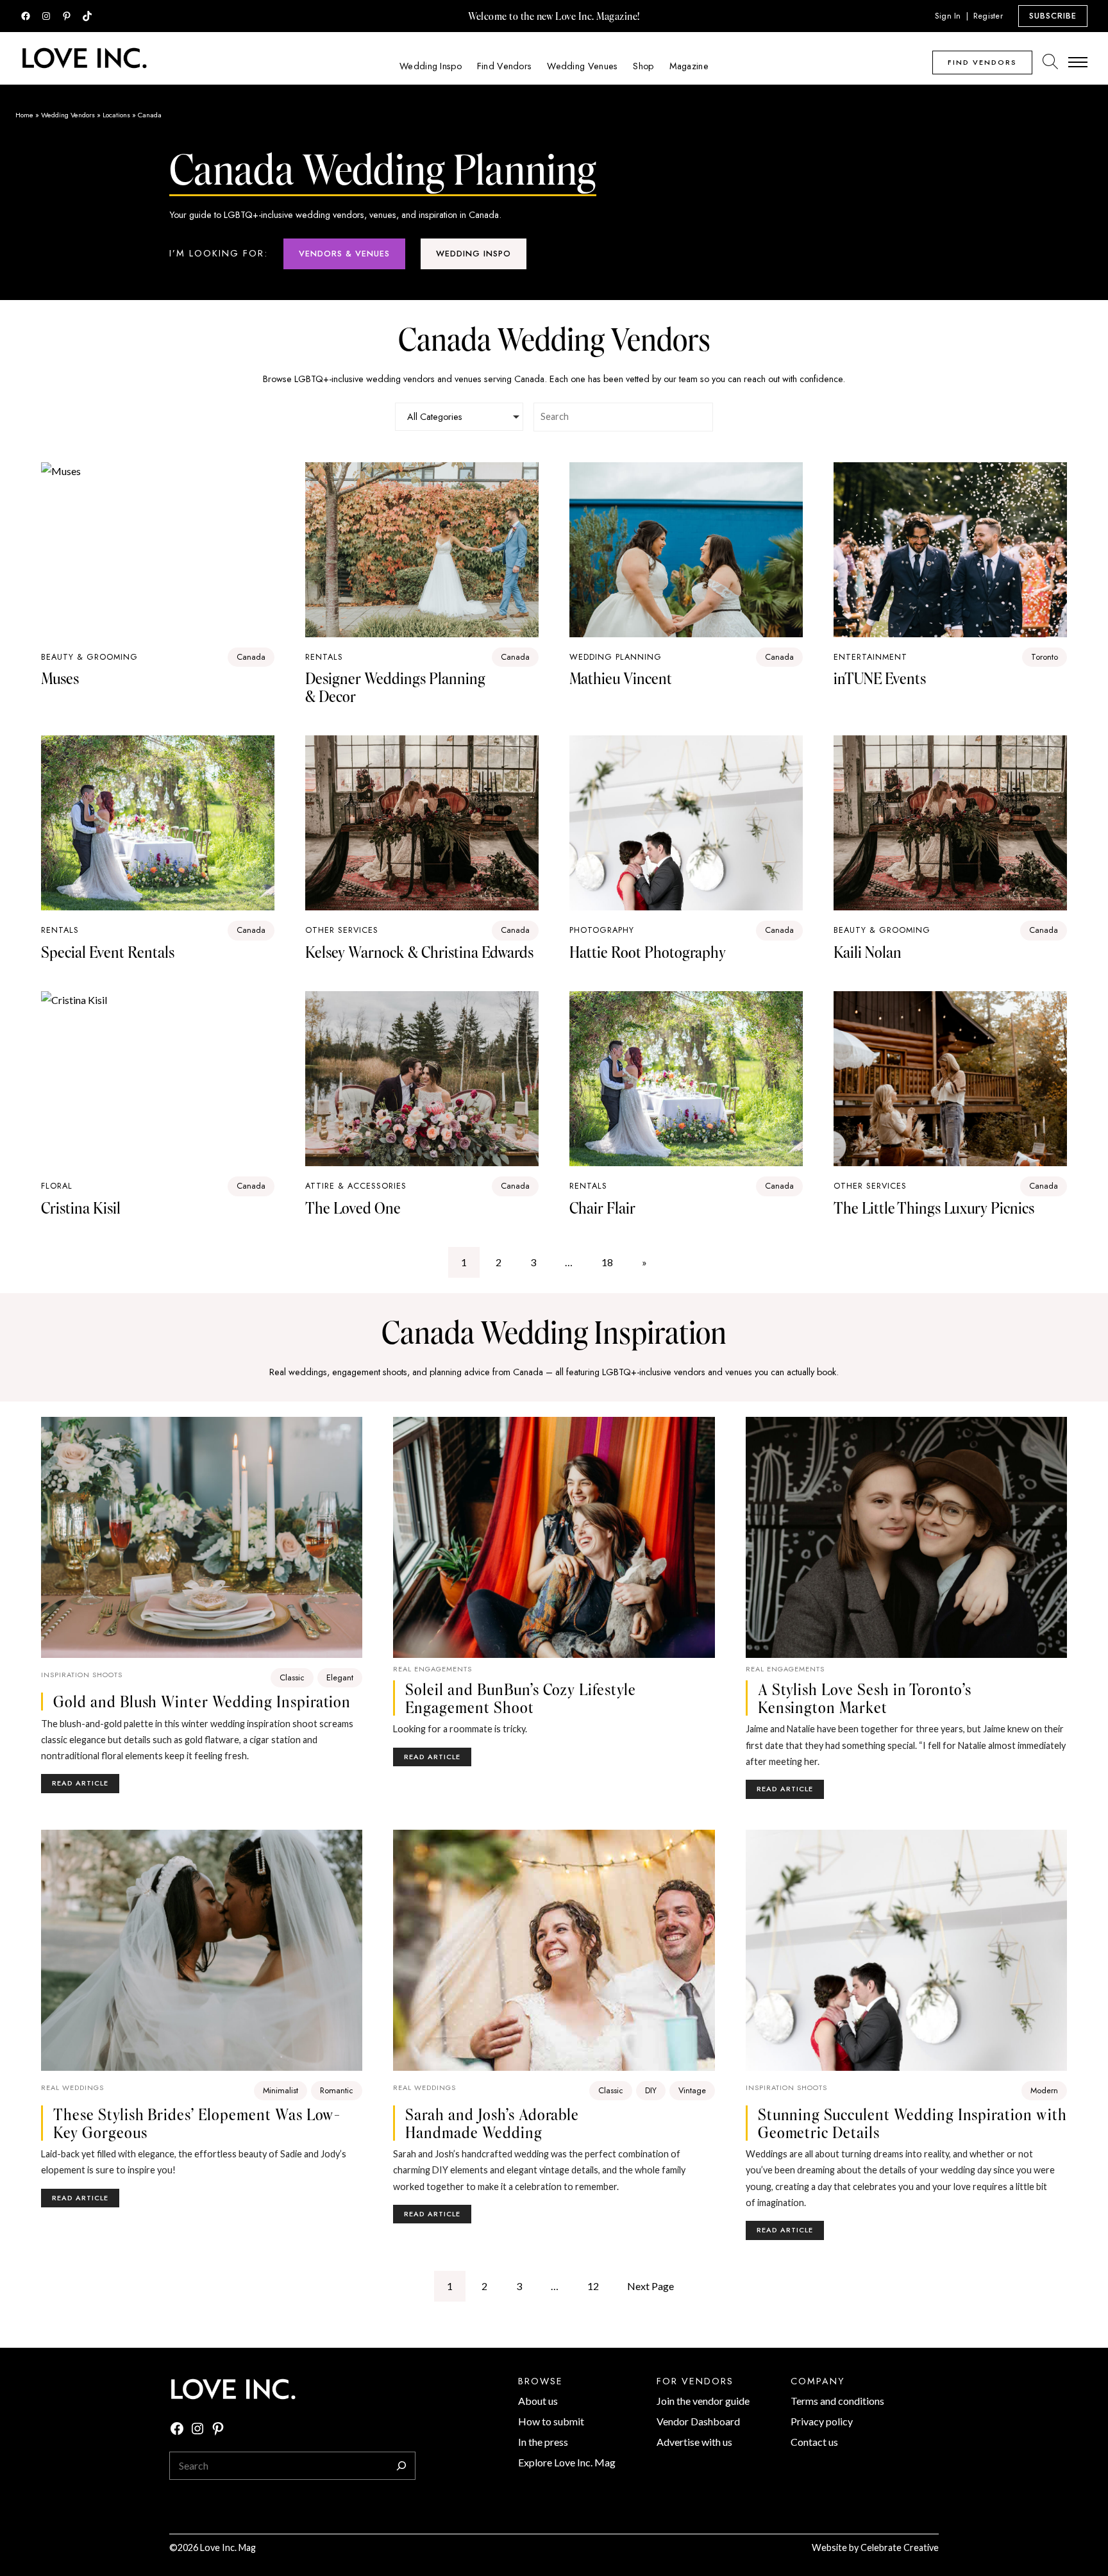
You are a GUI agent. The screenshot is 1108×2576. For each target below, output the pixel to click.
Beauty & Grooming (882, 930)
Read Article (86, 1785)
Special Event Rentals (108, 952)
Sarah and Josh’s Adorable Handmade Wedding (492, 2123)
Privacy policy (822, 2421)
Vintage (692, 2090)
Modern (1044, 2090)
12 (593, 2286)
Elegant (340, 1677)
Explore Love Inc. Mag (567, 2462)
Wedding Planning (616, 657)
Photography (602, 930)
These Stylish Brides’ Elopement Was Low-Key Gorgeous (197, 2123)
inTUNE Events (880, 678)
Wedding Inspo (474, 254)
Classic (292, 1677)
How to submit (551, 2421)
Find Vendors (982, 62)
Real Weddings (72, 2087)
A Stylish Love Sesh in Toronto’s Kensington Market (865, 1698)
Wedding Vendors (68, 115)
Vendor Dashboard (698, 2421)
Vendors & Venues (344, 254)
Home (24, 115)
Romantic (337, 2090)
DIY (651, 2090)
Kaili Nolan (868, 952)
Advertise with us (694, 2442)
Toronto (1045, 657)
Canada (251, 657)
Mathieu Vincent (621, 678)
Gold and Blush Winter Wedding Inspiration (202, 1702)
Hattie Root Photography (648, 952)
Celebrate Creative (900, 2547)
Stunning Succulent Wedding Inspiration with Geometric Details (912, 2123)
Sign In (948, 16)
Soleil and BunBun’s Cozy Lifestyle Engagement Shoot (521, 1698)
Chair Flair (602, 1208)
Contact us (814, 2442)
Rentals (324, 657)
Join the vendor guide (703, 2401)
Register (988, 16)
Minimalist (281, 2090)
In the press (543, 2442)
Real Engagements (432, 1669)
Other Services (342, 930)
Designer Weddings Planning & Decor (395, 687)
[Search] (401, 2466)
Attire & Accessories (356, 1186)
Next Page (651, 2286)
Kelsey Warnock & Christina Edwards (419, 952)
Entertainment (870, 657)
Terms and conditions (837, 2401)
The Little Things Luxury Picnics (934, 1208)
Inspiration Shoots (82, 1675)
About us (538, 2401)
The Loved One (353, 1208)
